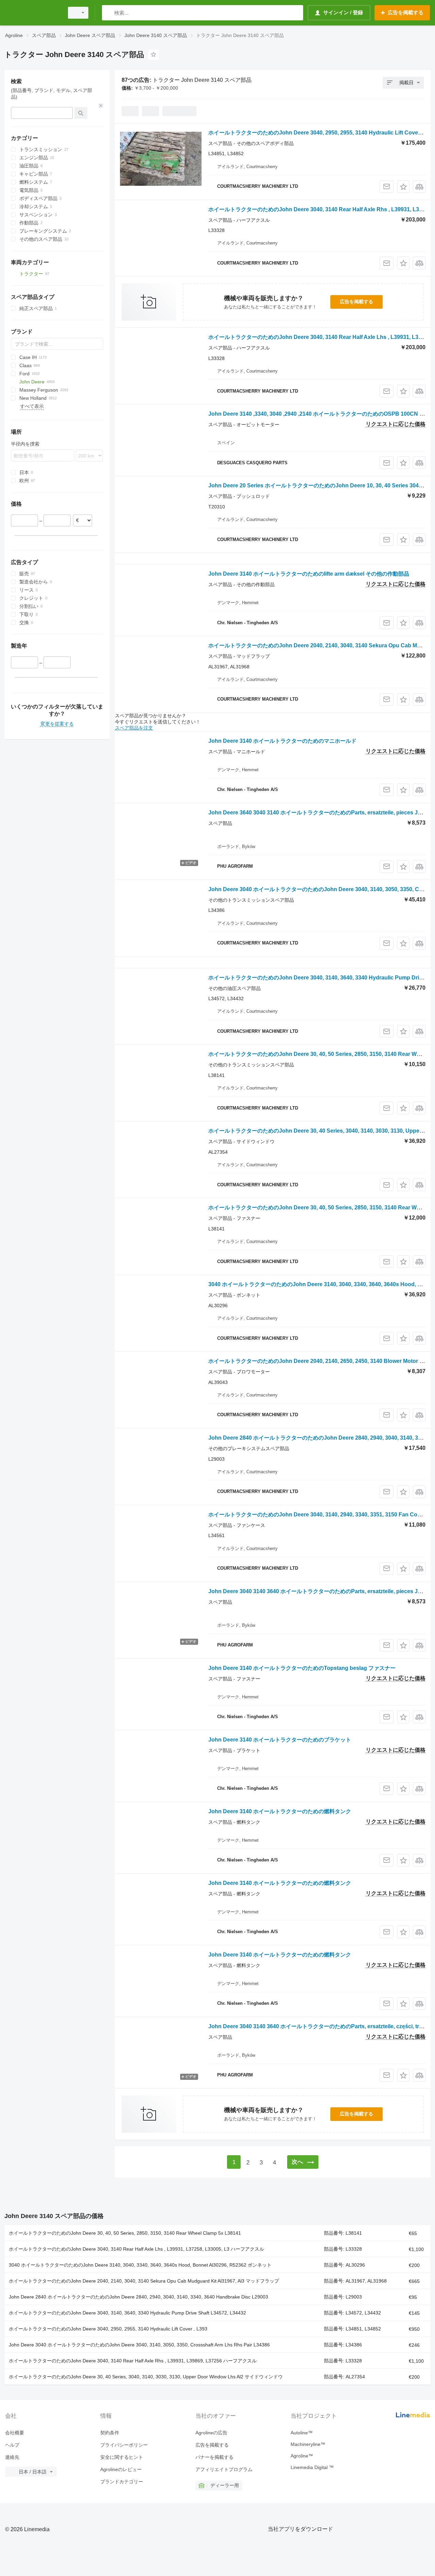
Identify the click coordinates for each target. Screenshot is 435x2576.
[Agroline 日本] (32, 13)
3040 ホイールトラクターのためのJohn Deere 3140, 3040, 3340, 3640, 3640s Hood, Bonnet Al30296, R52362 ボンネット (140, 2265)
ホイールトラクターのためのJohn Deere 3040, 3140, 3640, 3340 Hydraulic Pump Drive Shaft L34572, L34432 (127, 2313)
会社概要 (15, 2433)
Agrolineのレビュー (121, 2469)
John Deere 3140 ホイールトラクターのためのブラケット (280, 1740)
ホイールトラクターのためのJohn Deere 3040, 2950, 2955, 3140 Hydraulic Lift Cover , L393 (108, 2329)
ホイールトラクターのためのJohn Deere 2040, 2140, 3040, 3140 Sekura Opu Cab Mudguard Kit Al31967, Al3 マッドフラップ (144, 2281)
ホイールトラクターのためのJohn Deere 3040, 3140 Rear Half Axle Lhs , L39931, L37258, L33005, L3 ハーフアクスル (136, 2249)
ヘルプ (12, 2445)
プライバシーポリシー (124, 2445)
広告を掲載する (356, 302)
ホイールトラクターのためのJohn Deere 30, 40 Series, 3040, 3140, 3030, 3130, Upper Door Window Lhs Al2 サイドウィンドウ (146, 2377)
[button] (403, 187)
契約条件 (110, 2433)
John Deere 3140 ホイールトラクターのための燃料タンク (280, 1811)
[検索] (109, 13)
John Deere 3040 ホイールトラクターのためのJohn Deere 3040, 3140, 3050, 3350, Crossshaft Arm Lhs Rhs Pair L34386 (139, 2345)
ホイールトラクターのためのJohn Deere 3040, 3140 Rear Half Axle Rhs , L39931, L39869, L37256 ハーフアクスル (133, 2361)
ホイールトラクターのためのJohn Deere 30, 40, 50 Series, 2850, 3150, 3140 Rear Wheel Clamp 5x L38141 (125, 2233)
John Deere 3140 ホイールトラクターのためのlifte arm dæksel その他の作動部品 (309, 574)
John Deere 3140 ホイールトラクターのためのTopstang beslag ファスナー (302, 1668)
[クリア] (101, 106)
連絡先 (12, 2457)
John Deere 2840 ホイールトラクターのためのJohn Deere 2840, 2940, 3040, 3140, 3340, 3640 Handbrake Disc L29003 (138, 2297)
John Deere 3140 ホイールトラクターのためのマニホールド (282, 741)
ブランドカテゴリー (122, 2482)
